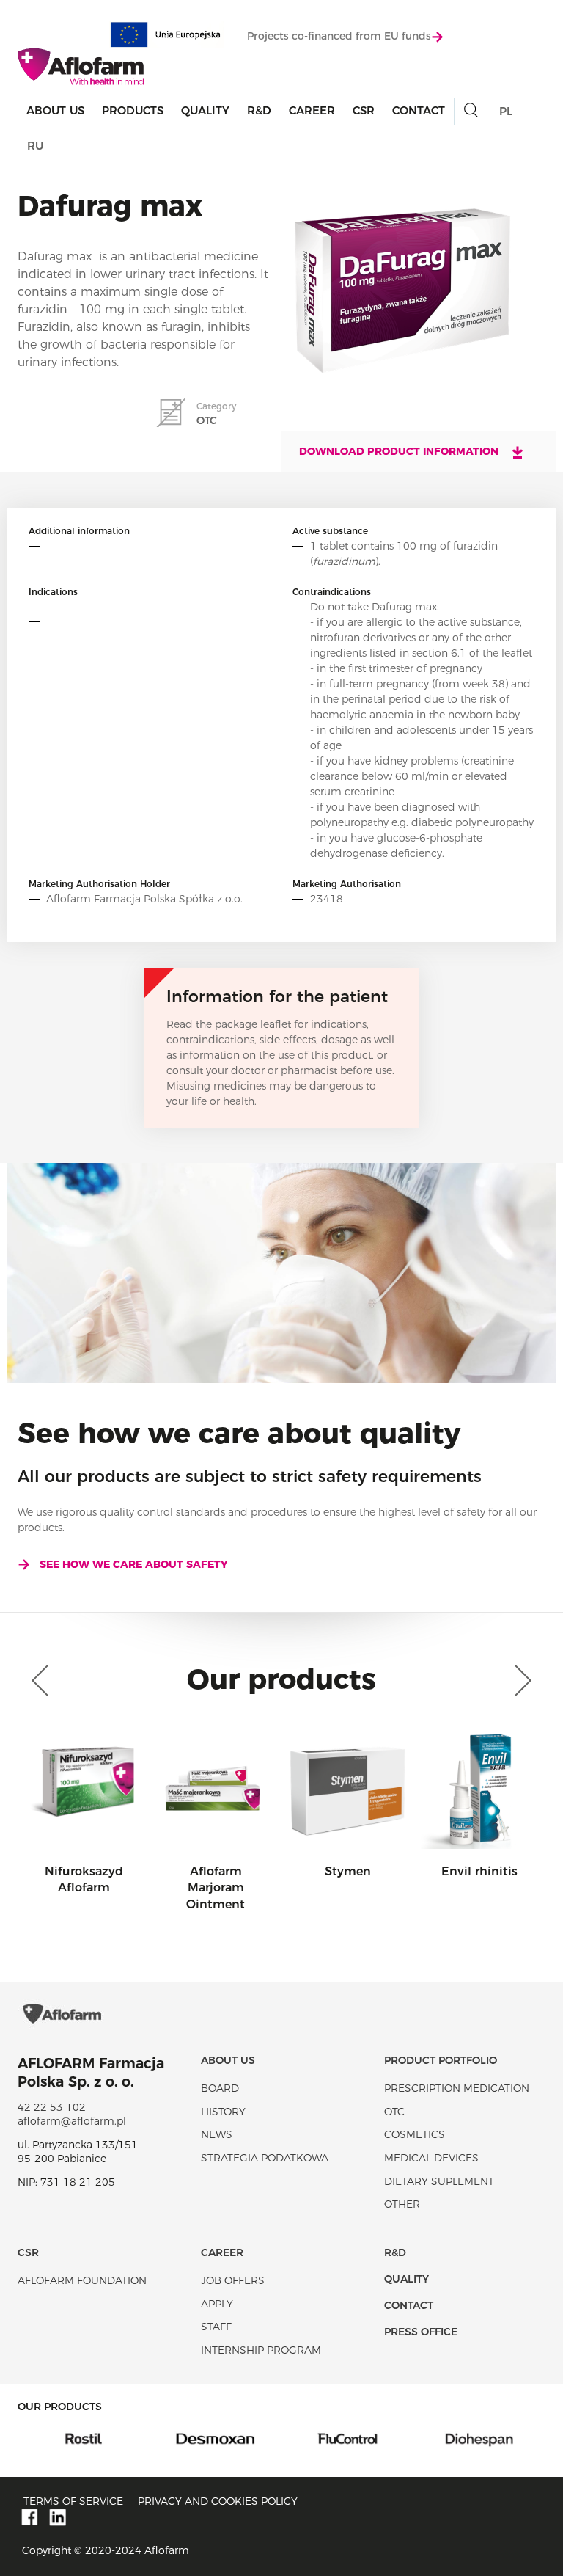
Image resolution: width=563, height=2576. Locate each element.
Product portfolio (441, 2060)
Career (312, 110)
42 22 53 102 (52, 2107)
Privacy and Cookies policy (218, 2501)
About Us (55, 110)
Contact (419, 110)
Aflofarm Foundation (82, 2280)
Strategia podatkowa (265, 2158)
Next (520, 1681)
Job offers (233, 2280)
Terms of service (73, 2501)
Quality (205, 110)
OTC (394, 2112)
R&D (259, 110)
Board (220, 2088)
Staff (216, 2327)
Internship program (261, 2350)
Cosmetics (415, 2134)
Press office (421, 2332)
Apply (217, 2304)
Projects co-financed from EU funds (339, 36)
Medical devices (431, 2158)
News (217, 2134)
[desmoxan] (143, 2438)
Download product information (400, 451)
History (223, 2112)
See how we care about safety (134, 1564)
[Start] (81, 67)
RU (35, 146)
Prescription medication (457, 2088)
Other (402, 2204)
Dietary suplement (439, 2181)
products (133, 110)
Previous (43, 1681)
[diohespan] (407, 2438)
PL (506, 111)
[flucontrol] (275, 2438)
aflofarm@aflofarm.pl (72, 2121)
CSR (364, 110)
